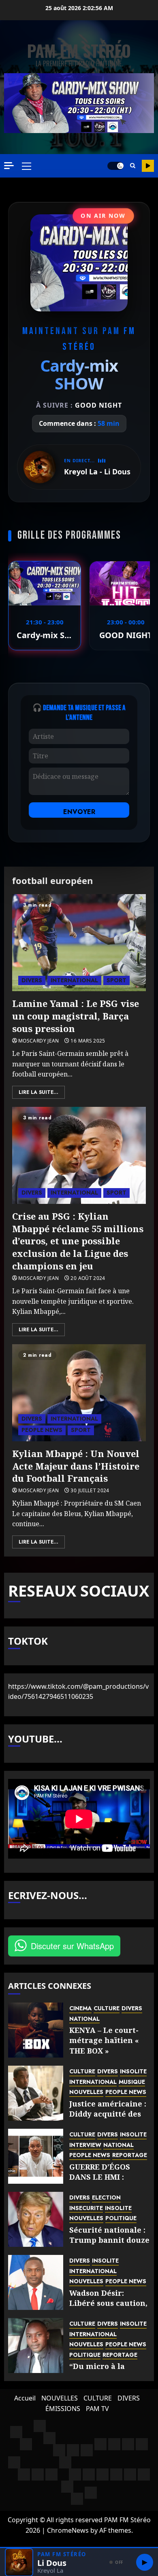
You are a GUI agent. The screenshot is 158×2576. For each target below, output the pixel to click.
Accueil (25, 2398)
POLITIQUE (121, 2218)
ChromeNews (68, 2530)
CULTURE (107, 2008)
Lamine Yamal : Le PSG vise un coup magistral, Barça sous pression (76, 1016)
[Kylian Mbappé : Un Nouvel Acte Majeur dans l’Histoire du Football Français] (79, 1393)
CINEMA (80, 2008)
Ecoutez (148, 166)
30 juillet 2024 (90, 1491)
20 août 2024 (88, 1278)
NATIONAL (84, 2019)
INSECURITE (86, 2208)
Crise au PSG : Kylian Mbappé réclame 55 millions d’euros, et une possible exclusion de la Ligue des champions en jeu (78, 1241)
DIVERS (32, 980)
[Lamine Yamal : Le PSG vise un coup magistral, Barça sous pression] (79, 943)
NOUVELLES (86, 2092)
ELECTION (106, 2198)
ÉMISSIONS (63, 2409)
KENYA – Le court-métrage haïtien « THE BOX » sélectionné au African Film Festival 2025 (104, 2056)
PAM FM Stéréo (79, 51)
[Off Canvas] (9, 166)
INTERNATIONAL (74, 980)
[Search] (133, 166)
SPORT (116, 980)
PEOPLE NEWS (42, 1430)
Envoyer (79, 812)
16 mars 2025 (88, 1041)
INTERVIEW (85, 2145)
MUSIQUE (132, 2082)
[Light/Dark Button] (115, 166)
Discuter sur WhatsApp (72, 1946)
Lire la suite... (38, 1092)
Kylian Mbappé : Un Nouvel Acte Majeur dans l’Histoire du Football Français (76, 1466)
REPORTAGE (130, 2155)
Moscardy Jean (39, 1041)
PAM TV (97, 2409)
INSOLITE (133, 2072)
